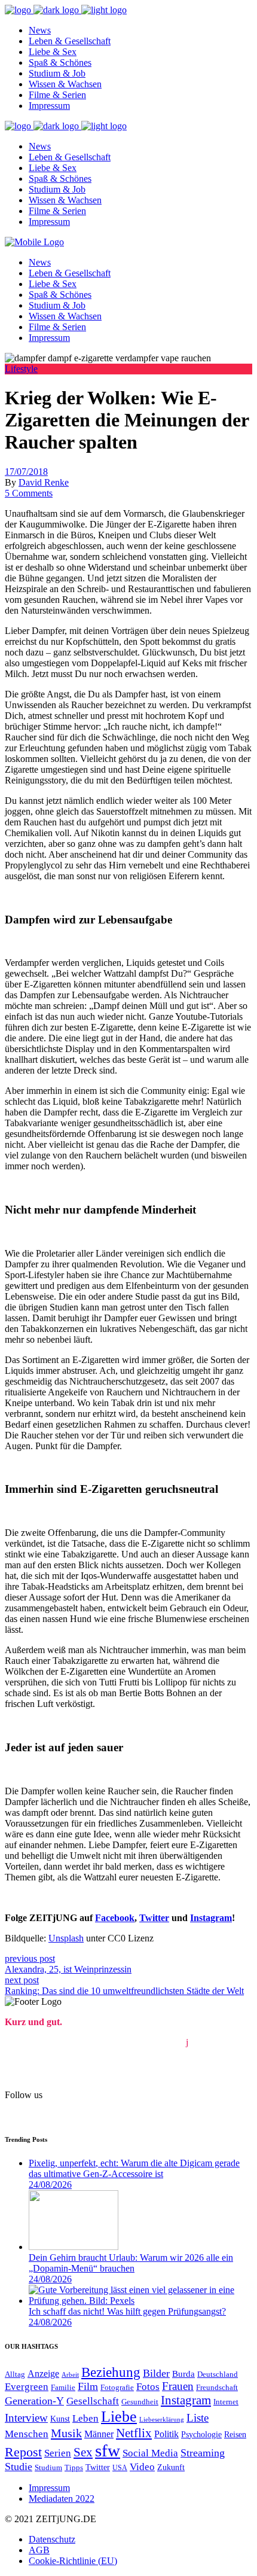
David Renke (44, 482)
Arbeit (70, 2375)
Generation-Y (34, 2401)
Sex (83, 2452)
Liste (198, 2418)
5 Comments (29, 493)
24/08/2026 (50, 2185)
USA (120, 2468)
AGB (39, 2550)
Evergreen (27, 2387)
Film (88, 2386)
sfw (108, 2450)
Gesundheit (140, 2402)
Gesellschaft (93, 2401)
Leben (85, 2418)
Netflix (134, 2433)
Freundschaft (217, 2387)
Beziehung (111, 2372)
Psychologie (201, 2435)
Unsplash (66, 1938)
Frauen (178, 2386)
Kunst (60, 2419)
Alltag (15, 2374)
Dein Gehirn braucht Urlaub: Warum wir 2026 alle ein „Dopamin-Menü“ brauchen (131, 2263)
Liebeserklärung (162, 2420)
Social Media (150, 2453)
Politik (166, 2434)
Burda (183, 2374)
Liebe (119, 2417)
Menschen (27, 2434)
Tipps (74, 2468)
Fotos (148, 2387)
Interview (26, 2418)
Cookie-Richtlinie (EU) (73, 2561)
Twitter (98, 2467)
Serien (58, 2453)
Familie (63, 2387)
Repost (23, 2452)
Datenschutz (52, 2539)
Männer (99, 2434)
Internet (226, 2402)
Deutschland (218, 2374)
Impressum (49, 2488)
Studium (48, 2468)
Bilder (156, 2373)
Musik (66, 2433)
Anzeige (43, 2374)
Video (142, 2467)
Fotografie (117, 2387)
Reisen (235, 2434)
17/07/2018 (26, 472)
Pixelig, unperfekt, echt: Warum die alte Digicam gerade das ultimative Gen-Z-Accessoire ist (134, 2168)
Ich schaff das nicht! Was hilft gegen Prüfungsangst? (127, 2311)
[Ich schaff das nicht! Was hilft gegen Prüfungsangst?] (140, 2301)
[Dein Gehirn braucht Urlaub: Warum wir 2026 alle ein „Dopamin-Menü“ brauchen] (74, 2247)
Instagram (186, 2400)
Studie (19, 2467)
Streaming (203, 2453)
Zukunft (171, 2467)
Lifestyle (21, 369)
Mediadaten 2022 (62, 2499)
